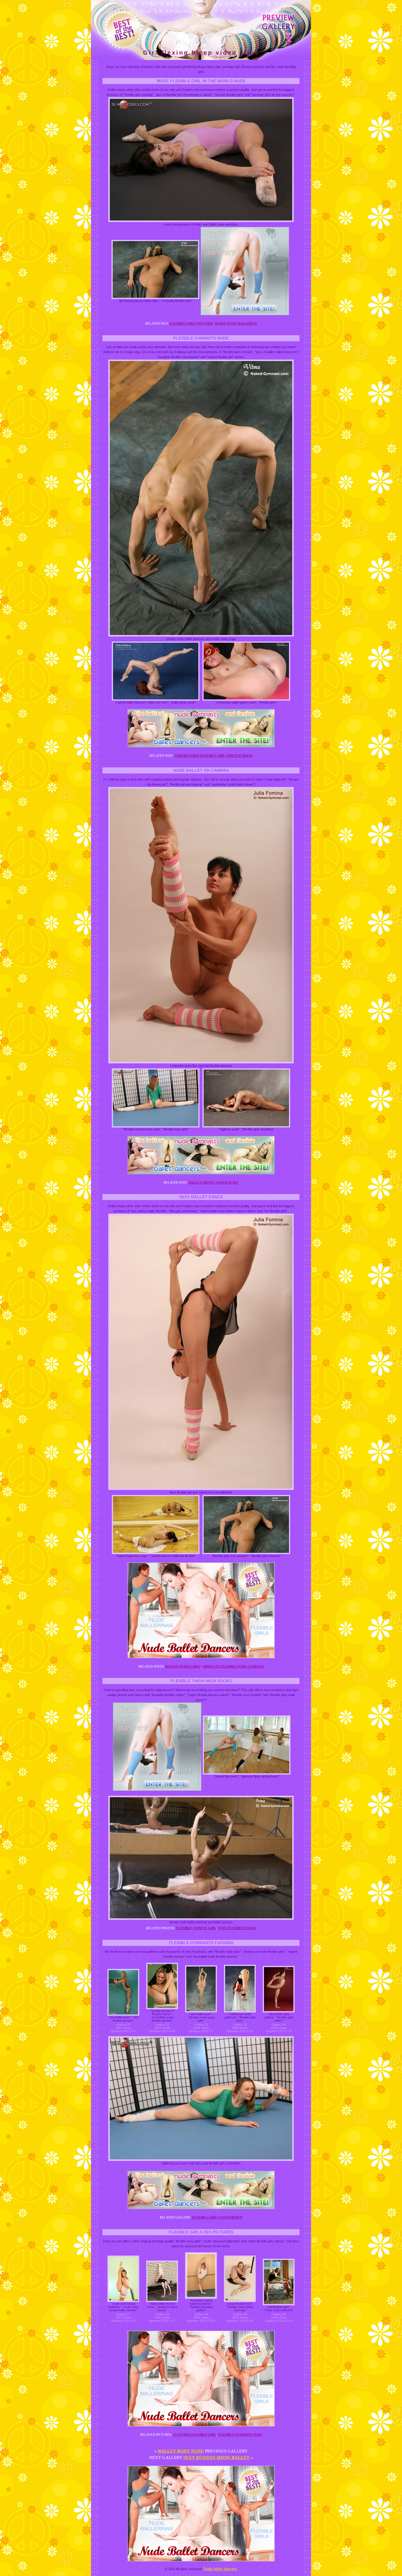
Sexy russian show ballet (216, 2458)
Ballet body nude (181, 2451)
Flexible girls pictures (191, 323)
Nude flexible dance (237, 1928)
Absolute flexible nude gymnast (233, 1666)
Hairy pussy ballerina (236, 323)
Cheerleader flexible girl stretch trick (214, 756)
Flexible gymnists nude (240, 2435)
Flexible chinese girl (196, 1928)
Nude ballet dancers (220, 2569)
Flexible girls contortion (217, 2217)
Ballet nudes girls (183, 1666)
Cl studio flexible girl (195, 2435)
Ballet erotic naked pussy (214, 1182)
